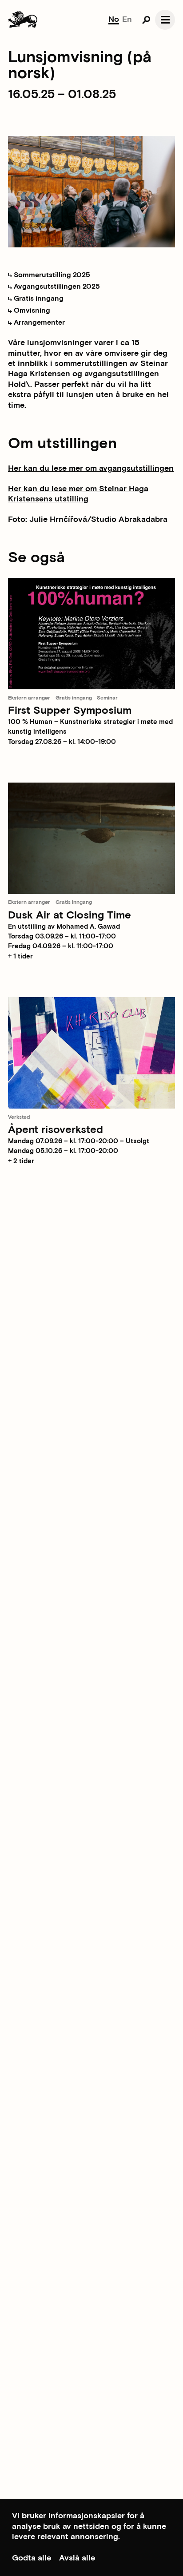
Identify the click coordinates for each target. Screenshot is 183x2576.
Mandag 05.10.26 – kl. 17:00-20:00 (63, 1151)
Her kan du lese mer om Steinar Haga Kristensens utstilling (78, 494)
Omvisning (31, 311)
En (127, 19)
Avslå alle (77, 2558)
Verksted (19, 1117)
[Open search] (146, 20)
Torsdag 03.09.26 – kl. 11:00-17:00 (62, 936)
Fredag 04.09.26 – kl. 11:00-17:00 (61, 946)
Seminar (107, 698)
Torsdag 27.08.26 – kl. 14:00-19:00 (62, 742)
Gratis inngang (38, 299)
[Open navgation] (165, 20)
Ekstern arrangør (29, 698)
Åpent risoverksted (56, 1130)
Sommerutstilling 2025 (51, 275)
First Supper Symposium (70, 710)
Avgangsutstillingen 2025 (56, 287)
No (114, 19)
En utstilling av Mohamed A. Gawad (64, 927)
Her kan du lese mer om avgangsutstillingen (91, 468)
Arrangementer (38, 323)
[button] (91, 957)
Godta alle (32, 2558)
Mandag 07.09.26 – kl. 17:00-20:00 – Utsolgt (79, 1141)
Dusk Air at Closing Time (70, 915)
